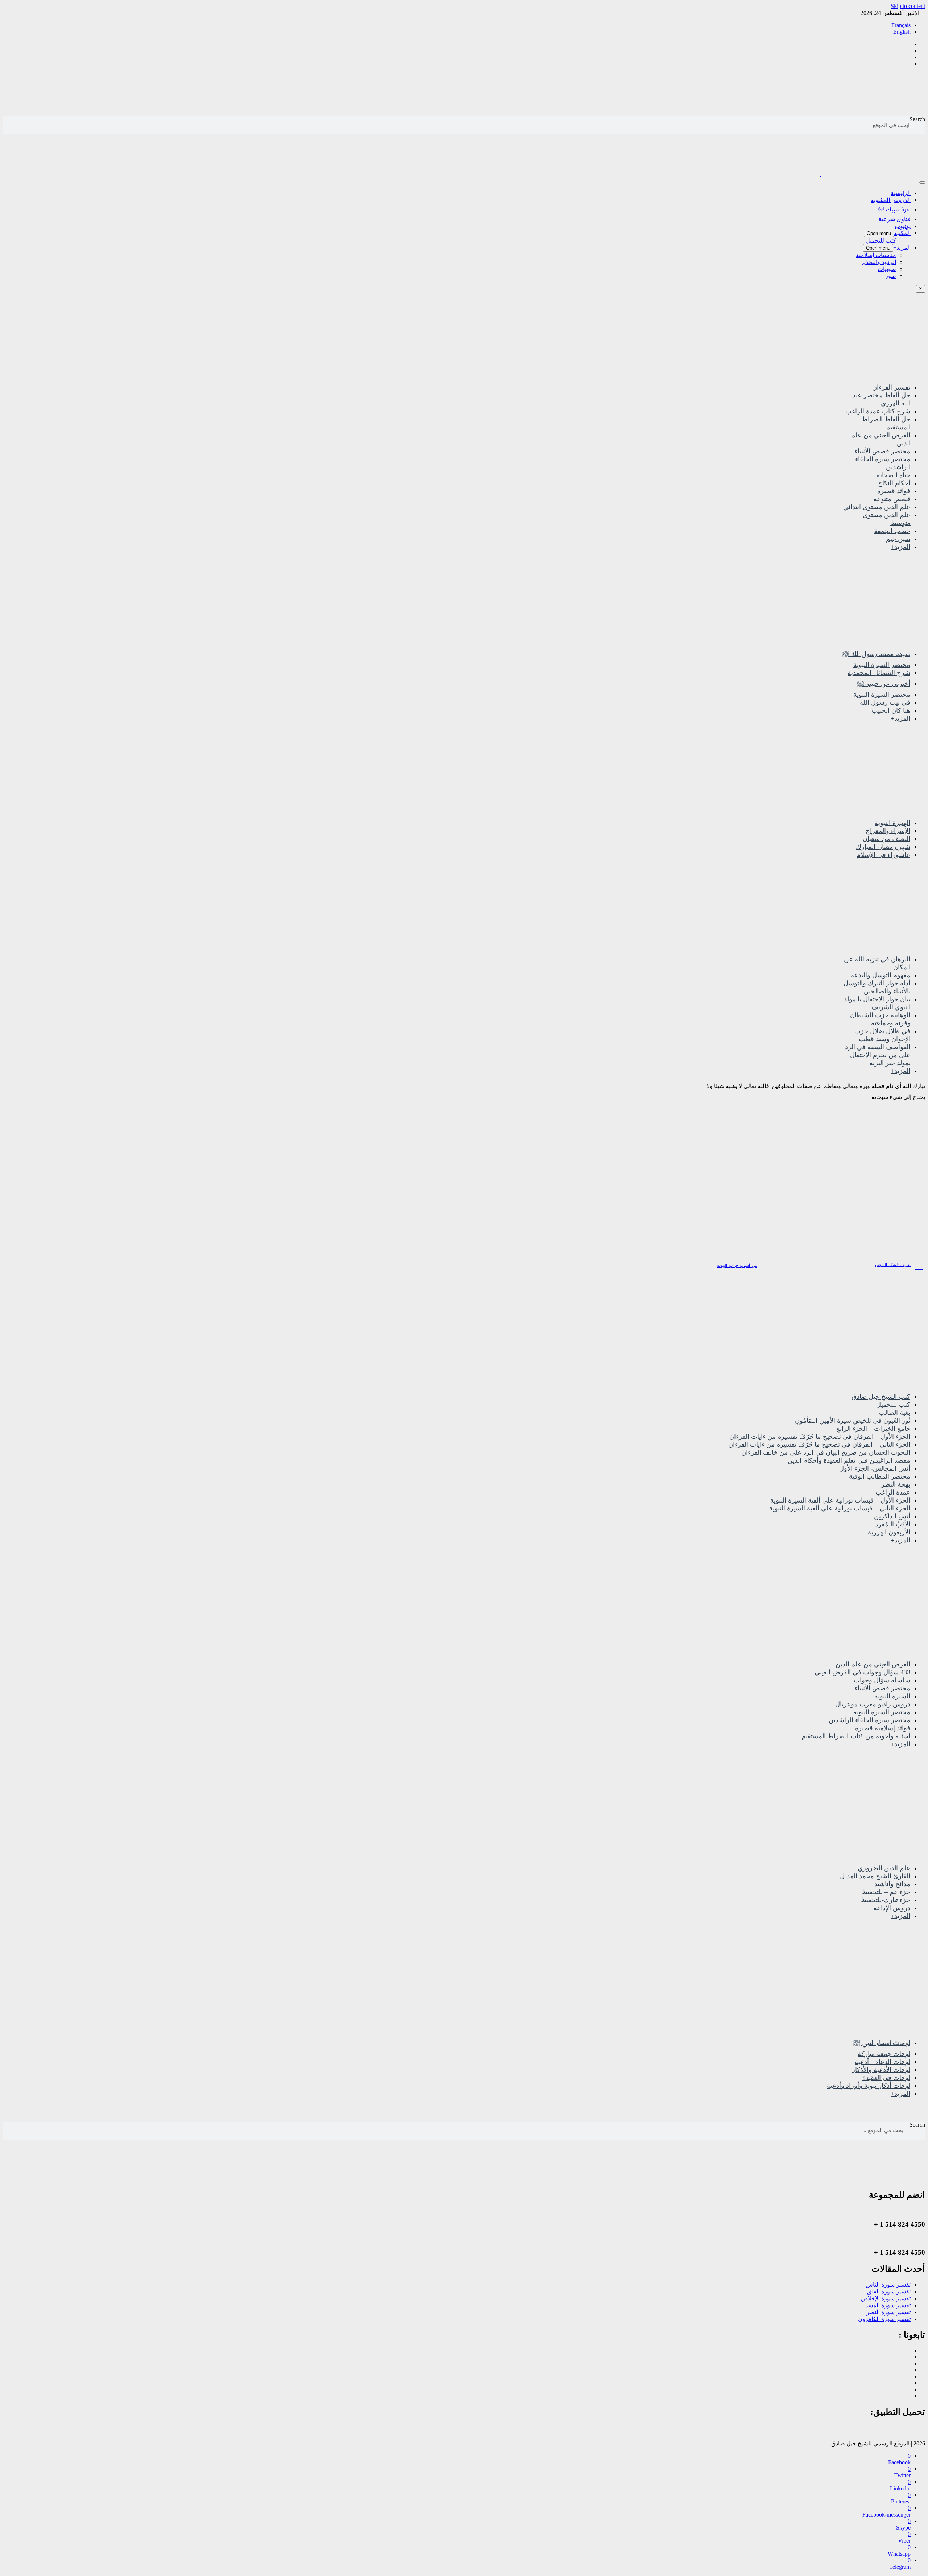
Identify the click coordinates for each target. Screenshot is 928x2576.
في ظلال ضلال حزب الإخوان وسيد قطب (883, 1035)
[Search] (5, 125)
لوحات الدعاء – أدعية (883, 2062)
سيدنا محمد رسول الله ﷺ (876, 654)
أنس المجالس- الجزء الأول (875, 1468)
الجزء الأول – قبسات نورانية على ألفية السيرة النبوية (840, 1500)
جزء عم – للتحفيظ (886, 1892)
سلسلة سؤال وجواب (882, 1680)
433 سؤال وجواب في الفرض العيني (862, 1672)
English (902, 32)
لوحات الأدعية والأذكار (881, 2070)
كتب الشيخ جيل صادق (881, 1397)
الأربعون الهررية (889, 1532)
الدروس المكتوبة (891, 200)
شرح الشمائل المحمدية (879, 673)
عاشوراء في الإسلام (883, 855)
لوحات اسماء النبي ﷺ (882, 2043)
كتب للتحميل (881, 241)
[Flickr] (908, 2389)
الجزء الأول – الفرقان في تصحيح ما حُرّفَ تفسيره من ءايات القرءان (820, 1437)
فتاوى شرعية (894, 219)
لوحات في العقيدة (886, 2078)
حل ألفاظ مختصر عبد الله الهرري (882, 399)
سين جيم (898, 539)
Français (901, 25)
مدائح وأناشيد (892, 1884)
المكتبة (902, 233)
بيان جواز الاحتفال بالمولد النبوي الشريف (877, 1003)
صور (891, 276)
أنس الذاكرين (892, 1516)
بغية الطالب (894, 1413)
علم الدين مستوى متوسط (887, 519)
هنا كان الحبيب (891, 710)
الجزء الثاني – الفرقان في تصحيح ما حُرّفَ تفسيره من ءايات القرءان (819, 1444)
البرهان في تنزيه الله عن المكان (877, 963)
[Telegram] (908, 2370)
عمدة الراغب (893, 1492)
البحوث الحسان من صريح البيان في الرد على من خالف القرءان (826, 1452)
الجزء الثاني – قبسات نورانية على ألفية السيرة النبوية (840, 1508)
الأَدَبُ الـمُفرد (893, 1524)
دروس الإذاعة (892, 1908)
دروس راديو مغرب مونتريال (873, 1704)
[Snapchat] (908, 2396)
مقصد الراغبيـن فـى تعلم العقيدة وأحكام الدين (849, 1460)
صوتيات (887, 269)
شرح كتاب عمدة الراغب (878, 411)
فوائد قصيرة (894, 491)
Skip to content (908, 6)
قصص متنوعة (892, 499)
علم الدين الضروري (884, 1868)
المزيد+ (902, 248)
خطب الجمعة (892, 531)
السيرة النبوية (892, 1696)
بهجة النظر (896, 1484)
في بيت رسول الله (885, 702)
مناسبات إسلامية (876, 255)
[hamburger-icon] (922, 182)
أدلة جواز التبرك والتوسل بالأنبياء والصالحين (877, 987)
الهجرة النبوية (892, 823)
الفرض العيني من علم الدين (881, 439)
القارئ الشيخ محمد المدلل (875, 1876)
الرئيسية (901, 193)
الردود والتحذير (879, 262)
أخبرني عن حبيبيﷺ (884, 684)
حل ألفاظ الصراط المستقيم (886, 423)
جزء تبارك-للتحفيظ (885, 1900)
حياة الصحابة (893, 475)
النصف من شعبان (886, 839)
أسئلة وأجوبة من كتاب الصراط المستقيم (856, 1736)
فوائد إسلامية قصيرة (883, 1728)
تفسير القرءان (891, 387)
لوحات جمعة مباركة (884, 2054)
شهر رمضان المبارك (883, 847)
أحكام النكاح (894, 483)
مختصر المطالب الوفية (880, 1476)
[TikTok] (908, 2376)
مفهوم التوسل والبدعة (881, 975)
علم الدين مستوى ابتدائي (877, 507)
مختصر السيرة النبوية (882, 665)
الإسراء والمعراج (888, 831)
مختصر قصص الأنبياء (883, 451)
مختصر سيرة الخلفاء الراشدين (883, 463)
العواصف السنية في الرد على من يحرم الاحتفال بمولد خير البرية (878, 1055)
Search (917, 119)
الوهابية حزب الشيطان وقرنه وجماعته (880, 1019)
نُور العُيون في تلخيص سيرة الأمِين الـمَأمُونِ (853, 1421)
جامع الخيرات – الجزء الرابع (873, 1429)
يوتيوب (903, 226)
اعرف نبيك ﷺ (894, 209)
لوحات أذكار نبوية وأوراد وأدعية (869, 2086)
